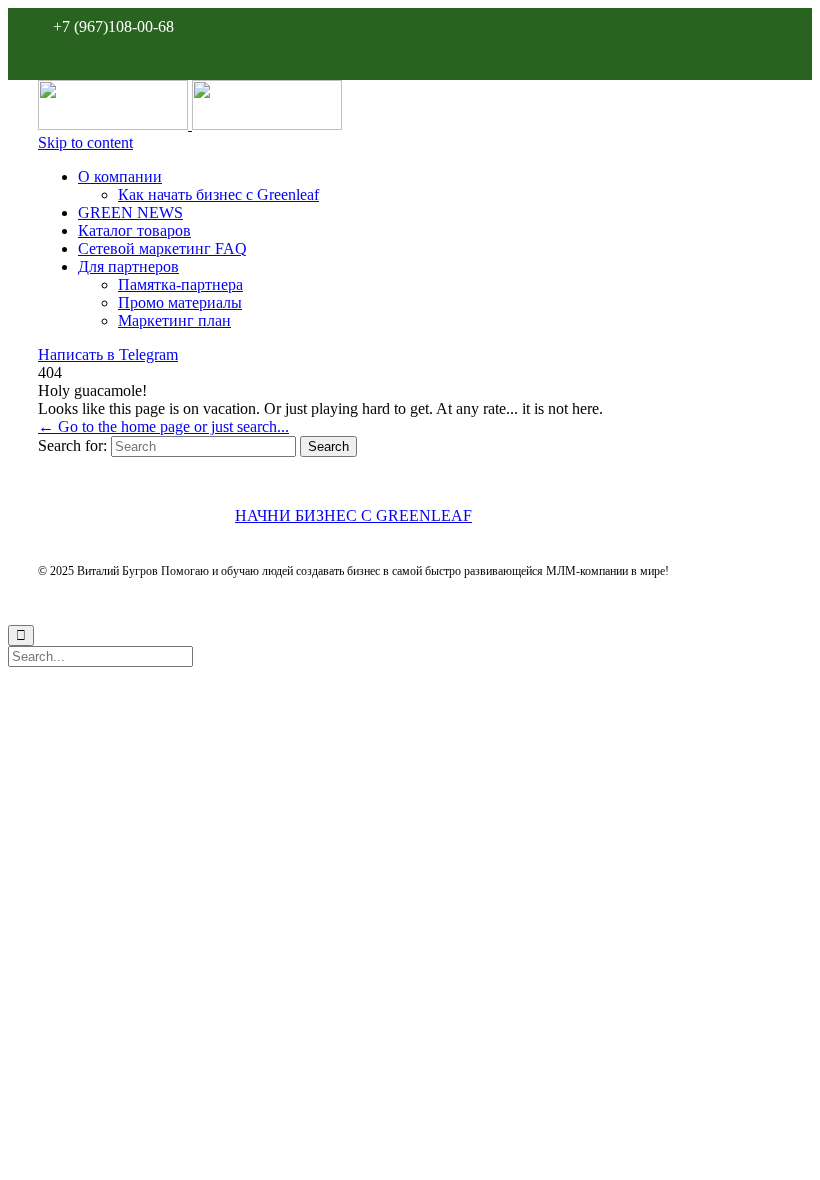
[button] (108, 354)
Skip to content (85, 142)
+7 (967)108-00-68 (113, 26)
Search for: (72, 445)
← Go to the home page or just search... (163, 426)
